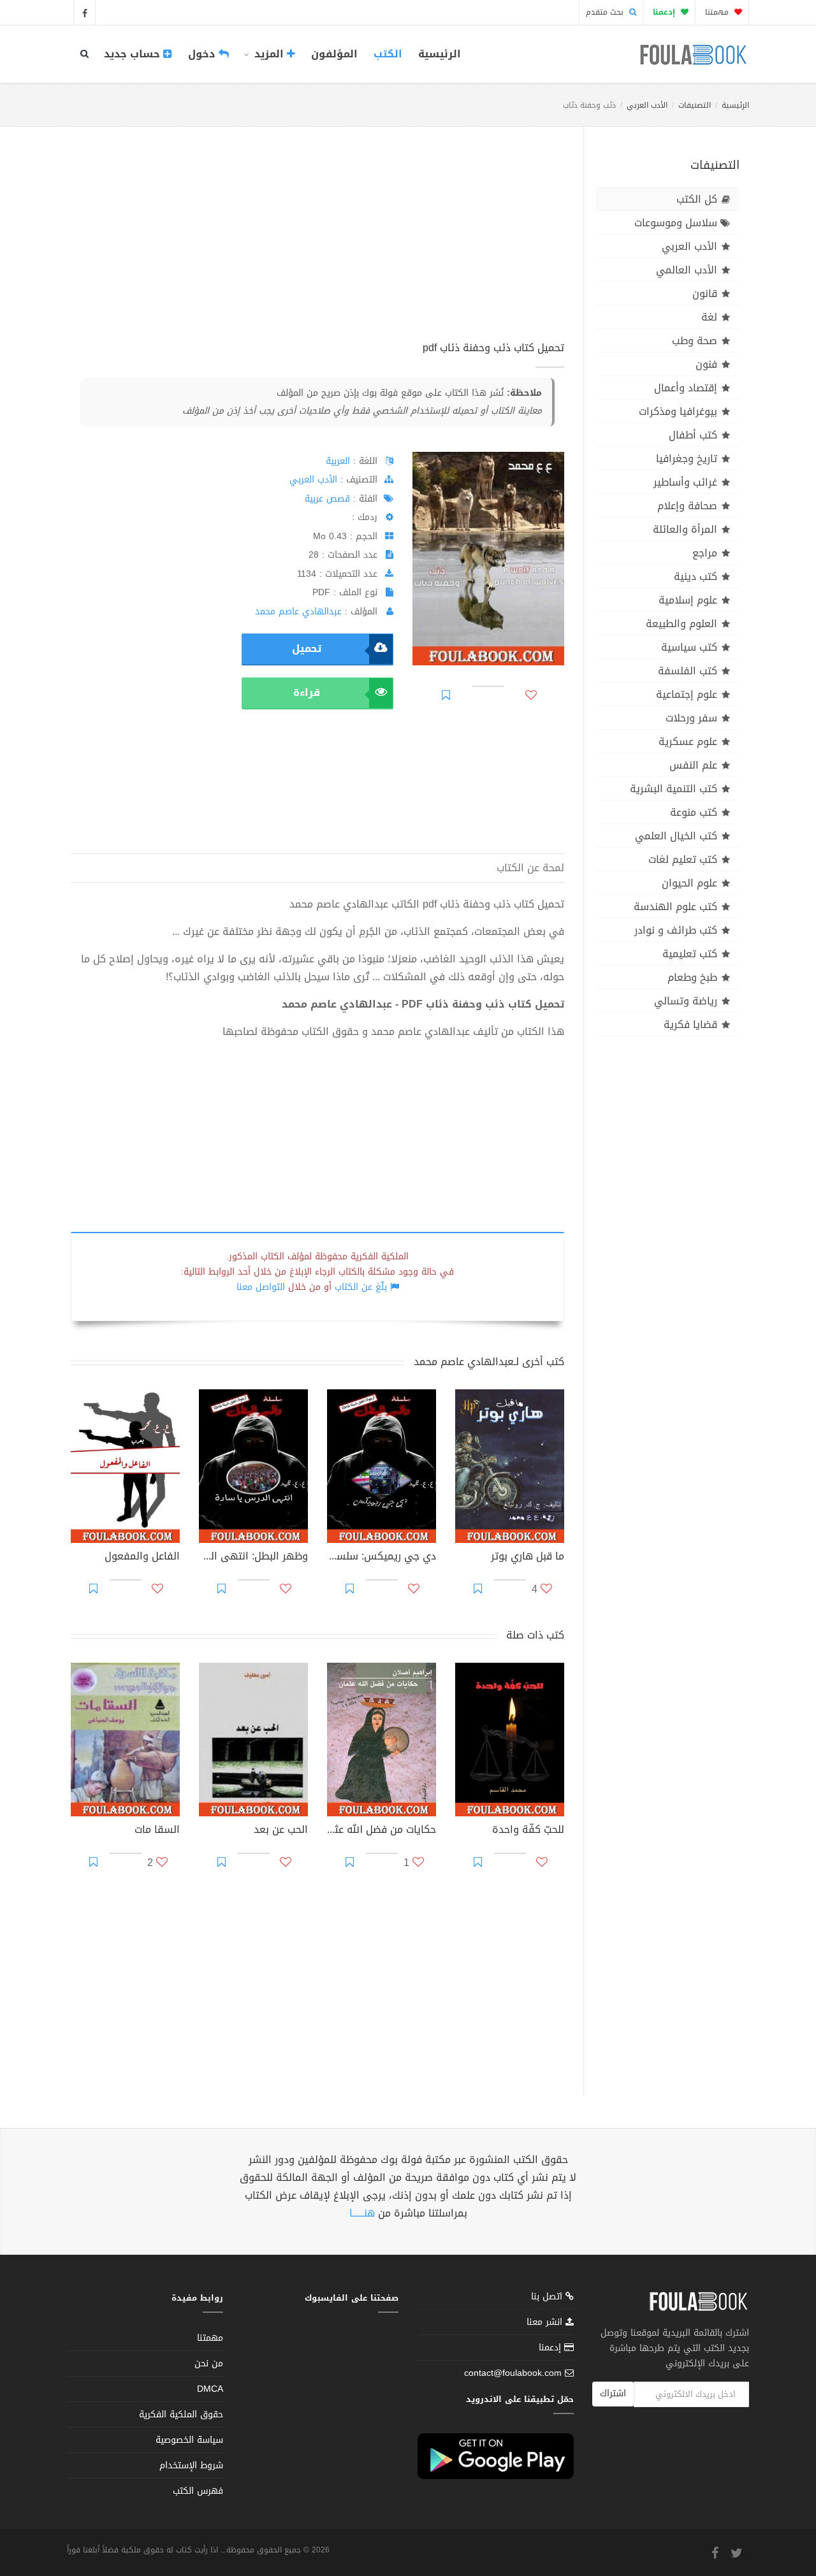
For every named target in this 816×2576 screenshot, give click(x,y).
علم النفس (693, 765)
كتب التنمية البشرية (674, 789)
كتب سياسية (689, 647)
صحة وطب (695, 341)
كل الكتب (697, 199)
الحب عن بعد (281, 1831)
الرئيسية (440, 54)
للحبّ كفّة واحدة (528, 1831)
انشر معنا (546, 2322)
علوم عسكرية (688, 742)
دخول (203, 54)
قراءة (307, 692)
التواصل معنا (261, 1287)
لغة (709, 317)
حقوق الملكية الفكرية (181, 2414)
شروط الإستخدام (191, 2465)
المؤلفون (334, 54)
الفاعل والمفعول (142, 1558)
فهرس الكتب (198, 2491)
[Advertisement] (317, 248)
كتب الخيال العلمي (676, 836)
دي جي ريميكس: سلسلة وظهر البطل (382, 1558)
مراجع (705, 553)
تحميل (307, 648)
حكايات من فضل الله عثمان (382, 1831)
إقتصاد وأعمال (686, 388)
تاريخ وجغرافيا (687, 459)
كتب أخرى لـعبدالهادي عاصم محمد (489, 1362)
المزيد (269, 54)
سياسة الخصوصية (189, 2440)
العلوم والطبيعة (681, 624)
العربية (338, 461)
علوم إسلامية (688, 600)
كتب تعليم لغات (683, 859)
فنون (706, 364)
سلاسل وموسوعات (676, 223)
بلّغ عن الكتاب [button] (361, 1287)
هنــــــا (362, 2213)
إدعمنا (551, 2348)
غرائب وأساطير (685, 482)
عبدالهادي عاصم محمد (298, 611)
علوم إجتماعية (687, 694)
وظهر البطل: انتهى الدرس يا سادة (253, 1558)
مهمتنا (718, 12)
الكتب (388, 54)
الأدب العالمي (687, 270)
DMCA (210, 2389)
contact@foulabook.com (513, 2373)
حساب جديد (134, 54)
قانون (705, 293)
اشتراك (613, 2393)
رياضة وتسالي (686, 1001)
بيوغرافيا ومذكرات (678, 411)
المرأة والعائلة (685, 529)
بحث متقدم (606, 12)
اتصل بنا (548, 2298)
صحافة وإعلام (687, 506)
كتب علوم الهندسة (675, 907)
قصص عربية (327, 499)
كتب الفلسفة (688, 671)
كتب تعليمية (690, 954)
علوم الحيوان (689, 883)
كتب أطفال (693, 435)
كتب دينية (696, 576)
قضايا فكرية (690, 1024)
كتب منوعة (694, 812)
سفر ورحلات (691, 718)
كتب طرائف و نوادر (676, 930)
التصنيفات (695, 105)
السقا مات (157, 1831)
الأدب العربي (647, 105)
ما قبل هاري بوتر (528, 1558)
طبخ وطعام (692, 977)
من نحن (209, 2363)
